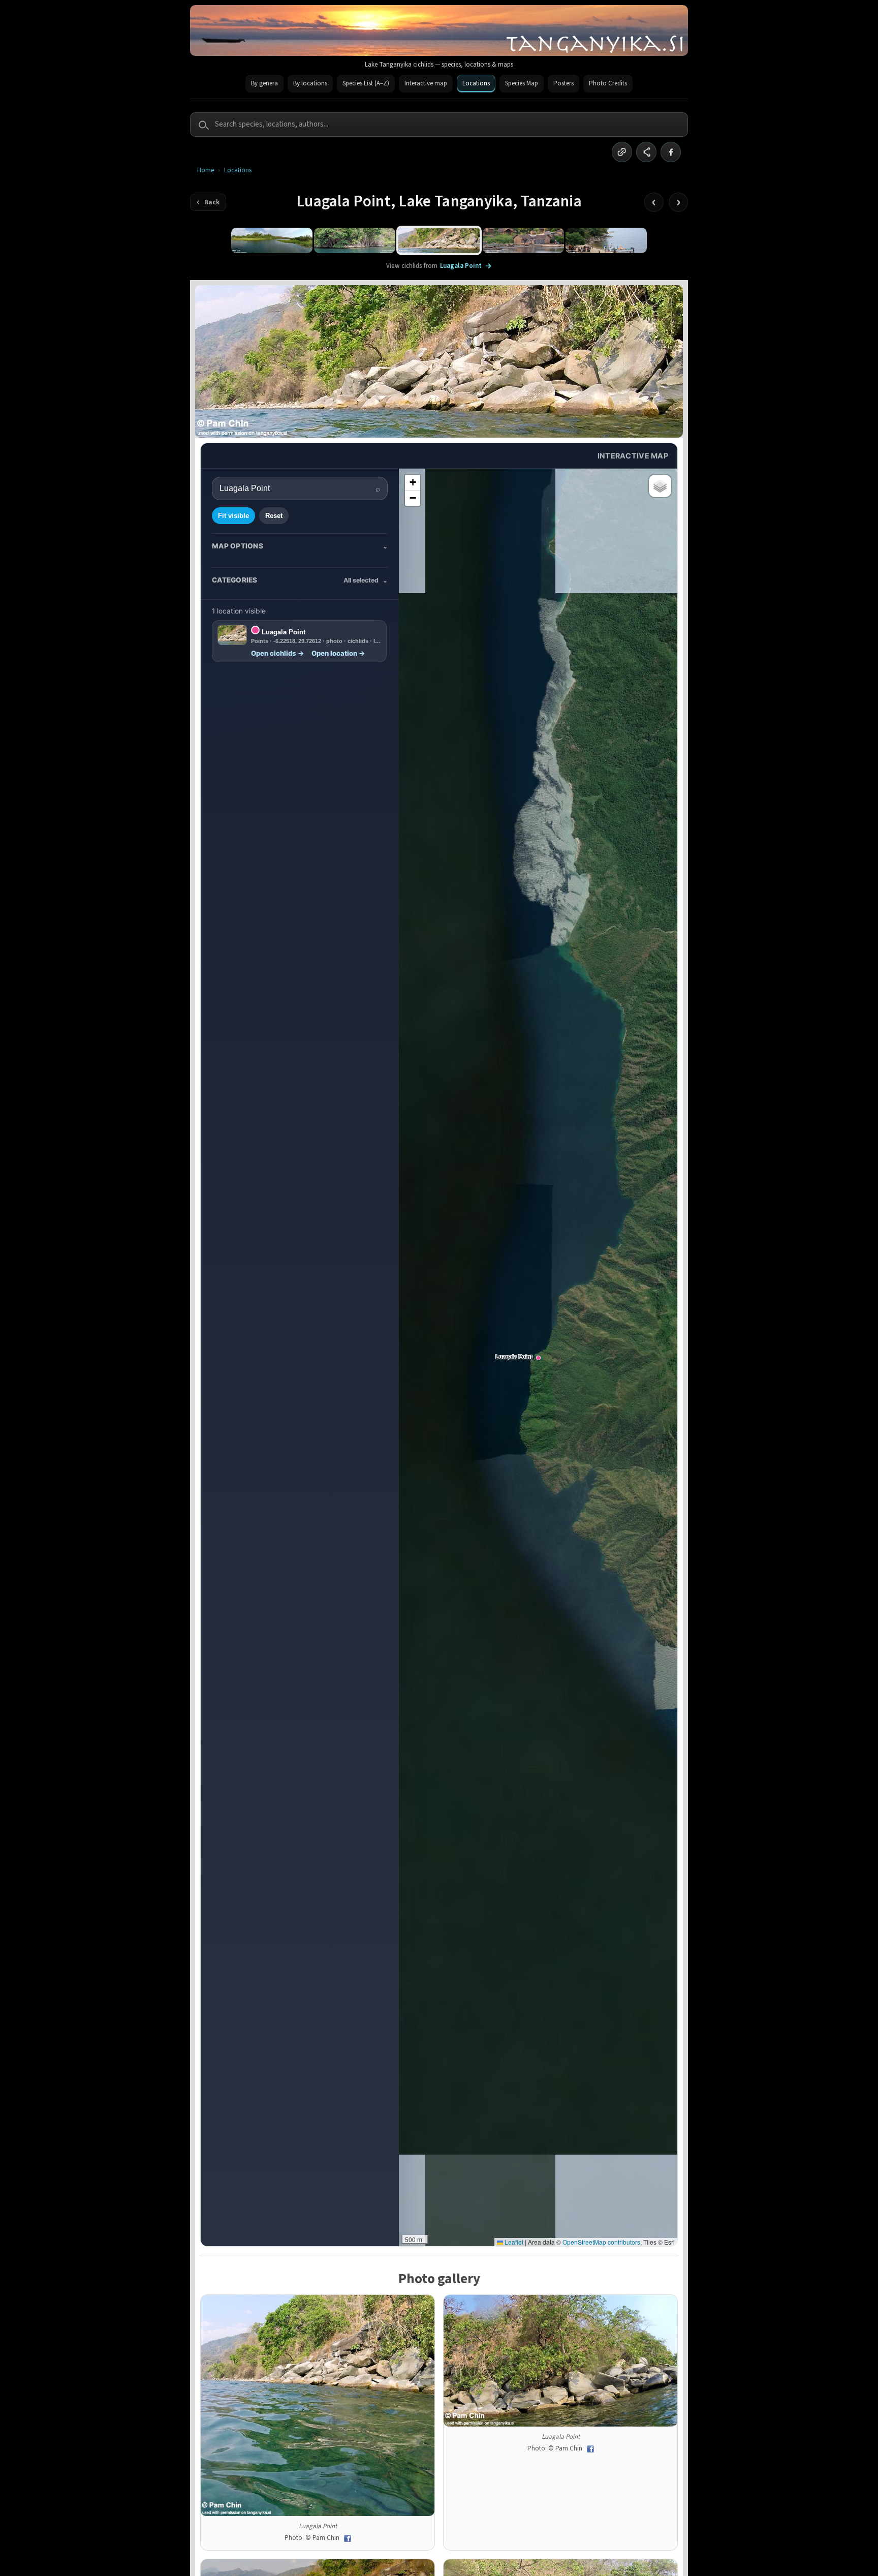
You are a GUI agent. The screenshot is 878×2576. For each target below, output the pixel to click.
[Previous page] (654, 202)
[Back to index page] (208, 202)
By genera (264, 83)
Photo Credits (608, 83)
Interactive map (426, 83)
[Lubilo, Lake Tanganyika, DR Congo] (606, 240)
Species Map (522, 83)
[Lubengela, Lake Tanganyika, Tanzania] (523, 240)
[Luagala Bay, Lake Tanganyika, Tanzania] (355, 240)
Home (206, 171)
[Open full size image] (318, 2405)
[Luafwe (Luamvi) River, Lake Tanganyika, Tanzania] (272, 240)
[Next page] (678, 202)
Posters (563, 83)
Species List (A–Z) (366, 83)
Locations (476, 83)
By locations (310, 83)
